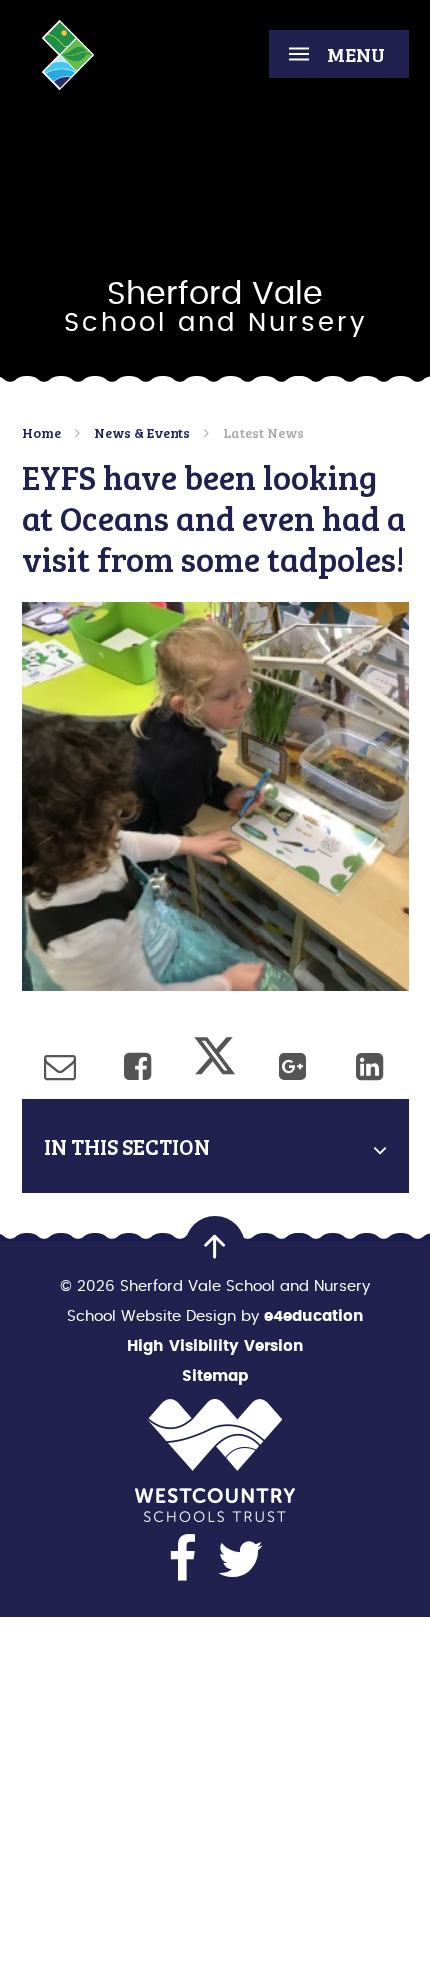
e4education (314, 1316)
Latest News (263, 432)
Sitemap (215, 1376)
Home (41, 432)
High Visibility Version (215, 1346)
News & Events (142, 432)
